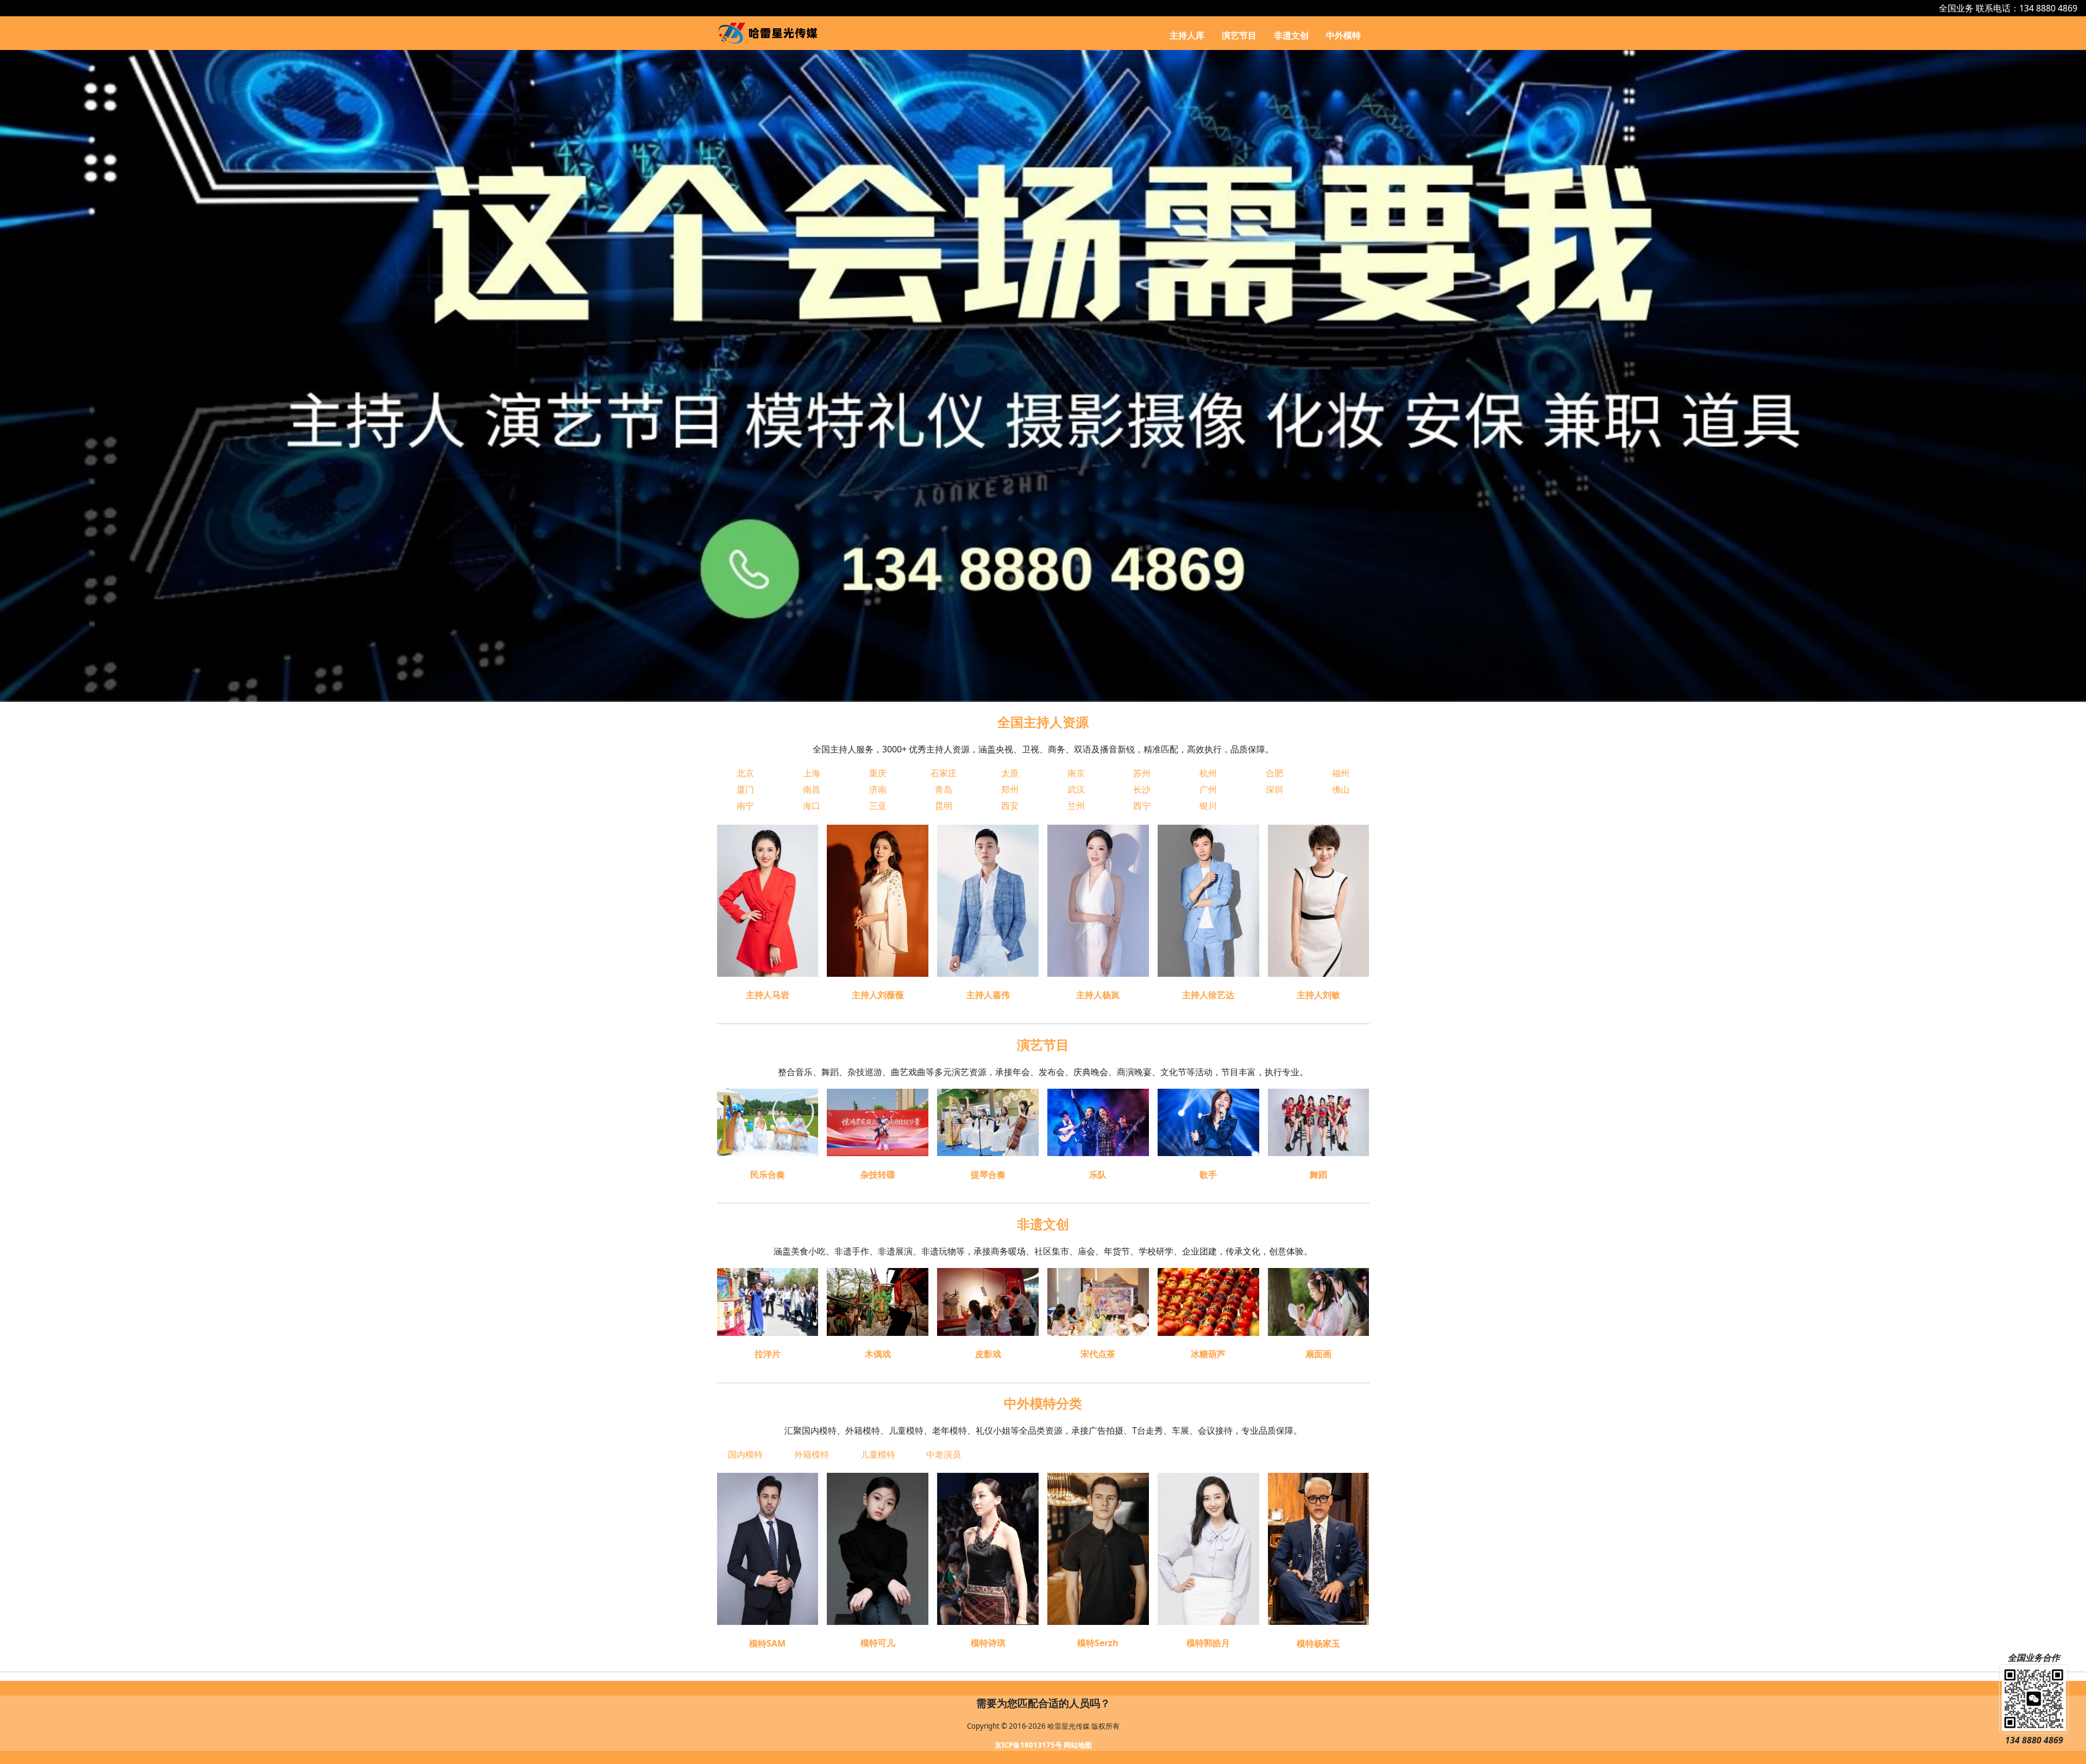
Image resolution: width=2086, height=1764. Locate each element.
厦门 (745, 789)
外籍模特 (812, 1454)
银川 (1208, 806)
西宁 (1142, 806)
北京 (745, 773)
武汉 (1076, 789)
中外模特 (1343, 35)
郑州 (1010, 789)
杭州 (1208, 773)
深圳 (1274, 789)
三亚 (878, 806)
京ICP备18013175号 (1028, 1745)
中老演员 (944, 1454)
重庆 (878, 773)
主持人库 (1187, 35)
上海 (812, 773)
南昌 (812, 789)
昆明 (944, 806)
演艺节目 (1239, 35)
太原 (1010, 773)
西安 (1010, 806)
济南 (878, 789)
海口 (812, 806)
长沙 (1142, 789)
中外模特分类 (1043, 1403)
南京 (1076, 773)
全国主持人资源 (1043, 722)
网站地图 (1078, 1745)
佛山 (1341, 789)
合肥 (1274, 773)
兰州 (1076, 806)
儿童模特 (878, 1454)
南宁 (745, 806)
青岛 (944, 789)
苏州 (1142, 773)
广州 (1208, 789)
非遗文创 (1291, 35)
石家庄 (944, 773)
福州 (1341, 773)
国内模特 (745, 1454)
